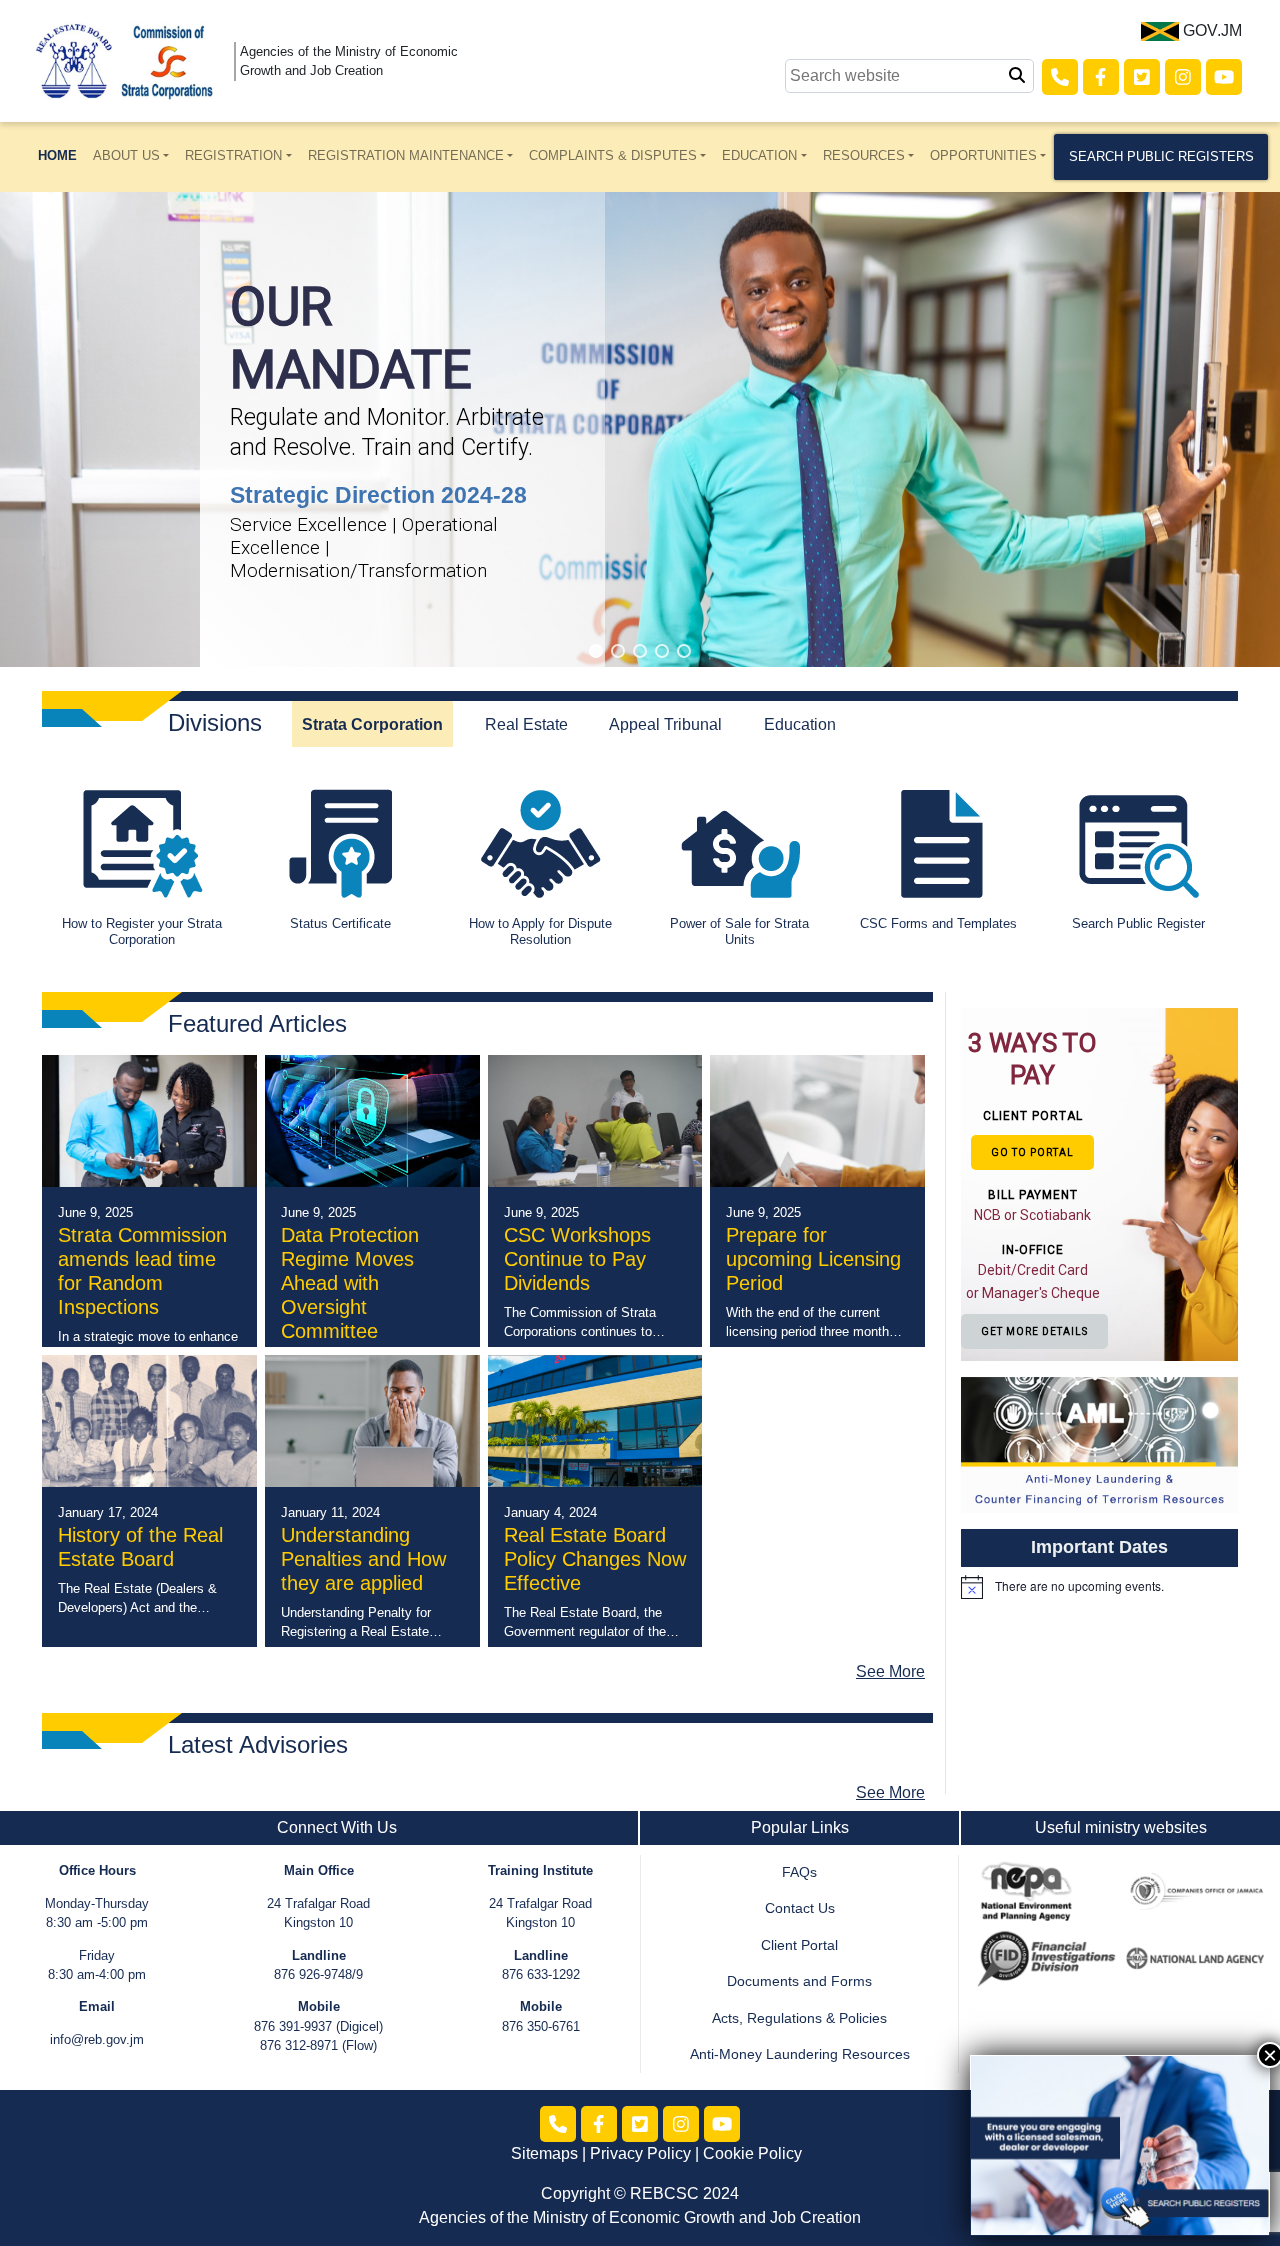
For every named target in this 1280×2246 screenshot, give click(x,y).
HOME (57, 155)
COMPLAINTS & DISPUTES (613, 155)
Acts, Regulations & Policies (799, 2018)
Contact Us (800, 1908)
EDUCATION (759, 155)
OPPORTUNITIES (983, 155)
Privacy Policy (640, 2153)
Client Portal (799, 1945)
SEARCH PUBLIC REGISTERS (1161, 156)
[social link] (1060, 77)
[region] (640, 429)
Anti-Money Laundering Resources (800, 2054)
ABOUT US (126, 155)
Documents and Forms (799, 1981)
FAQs (799, 1872)
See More (890, 1671)
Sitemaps (544, 2153)
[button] (596, 651)
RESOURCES (864, 155)
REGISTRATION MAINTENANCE (406, 155)
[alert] (1099, 1587)
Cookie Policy (752, 2153)
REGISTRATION (233, 155)
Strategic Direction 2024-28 (378, 495)
